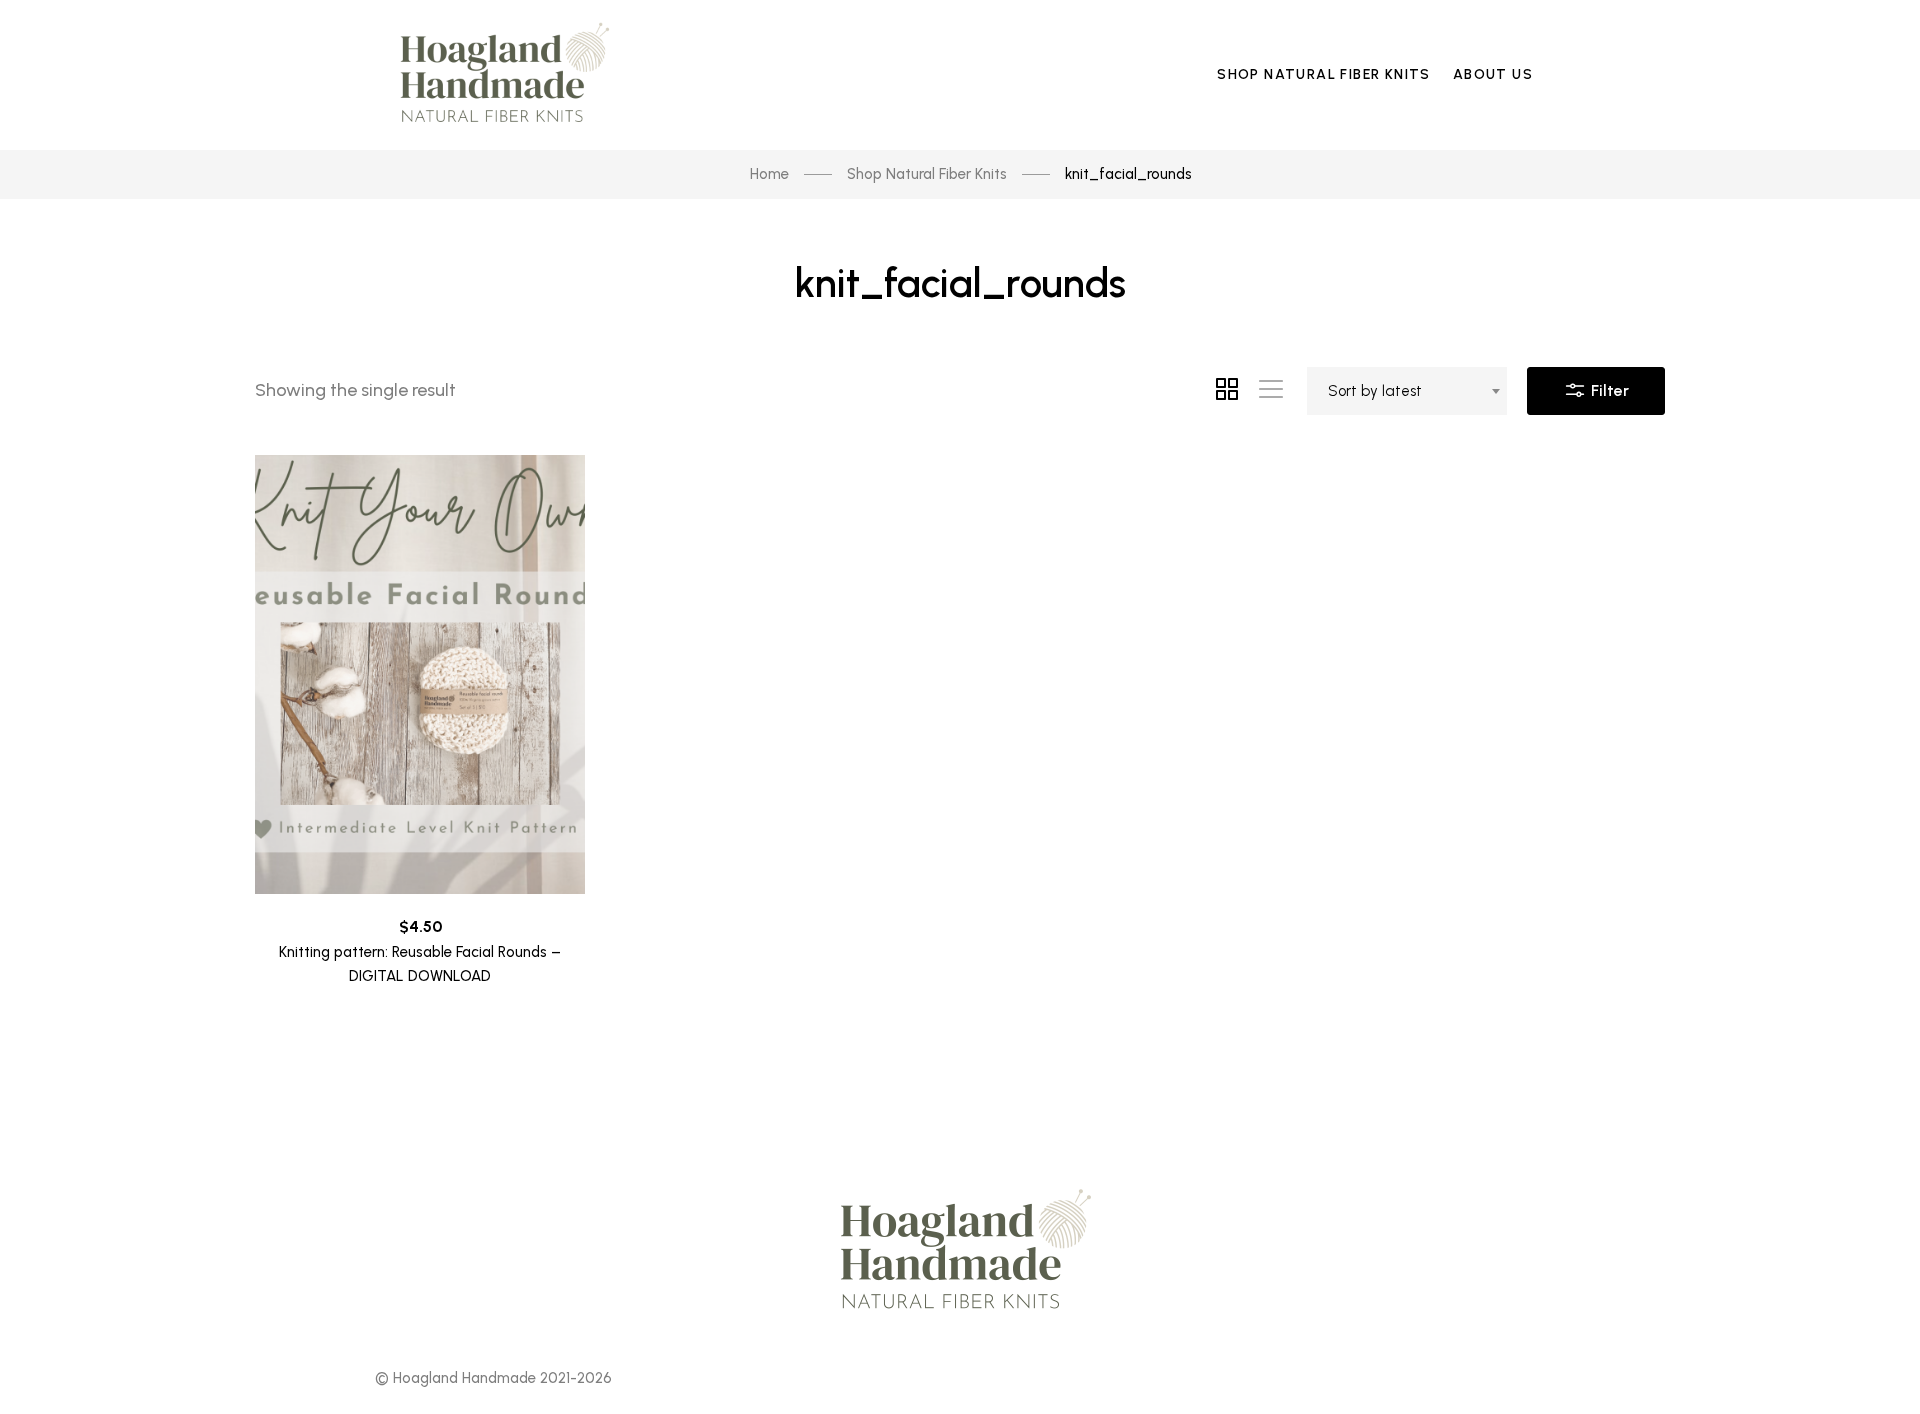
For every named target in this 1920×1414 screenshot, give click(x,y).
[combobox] (1407, 391)
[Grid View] (1227, 391)
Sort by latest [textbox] (1375, 391)
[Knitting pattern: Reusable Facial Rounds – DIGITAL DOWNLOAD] (420, 675)
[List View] (1271, 391)
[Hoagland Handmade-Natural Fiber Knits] (500, 75)
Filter (1608, 390)
